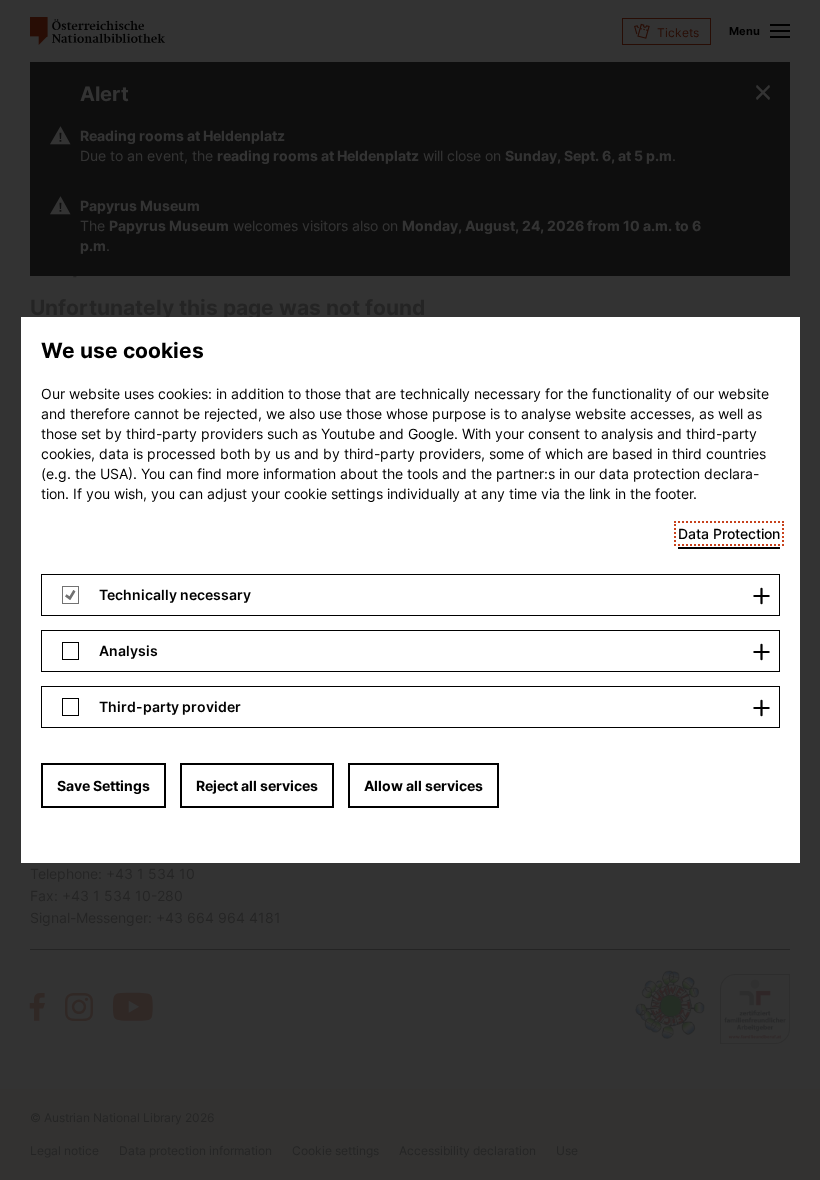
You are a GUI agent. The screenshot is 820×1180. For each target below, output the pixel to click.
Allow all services (423, 785)
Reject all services (257, 785)
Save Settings (103, 785)
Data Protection (729, 533)
